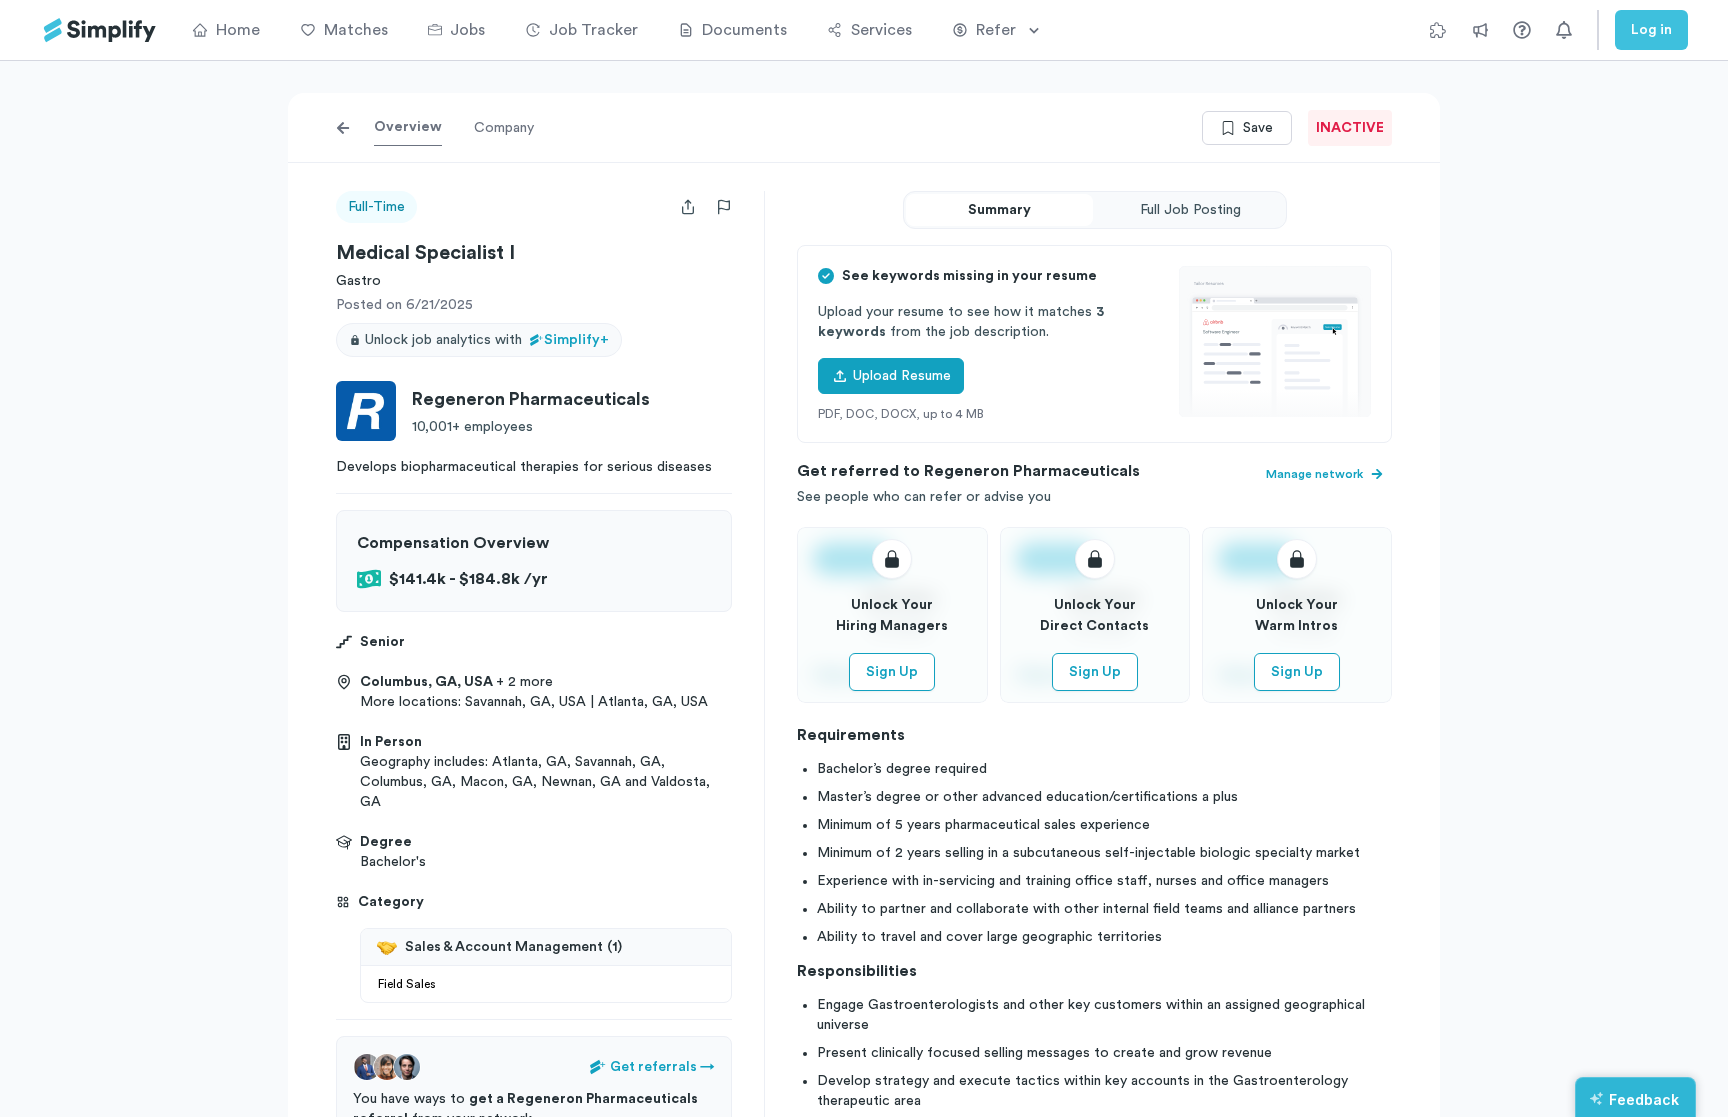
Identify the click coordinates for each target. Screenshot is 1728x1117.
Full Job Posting (1190, 210)
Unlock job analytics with (487, 340)
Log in (1651, 30)
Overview (408, 127)
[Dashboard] (100, 30)
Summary (999, 210)
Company (504, 128)
